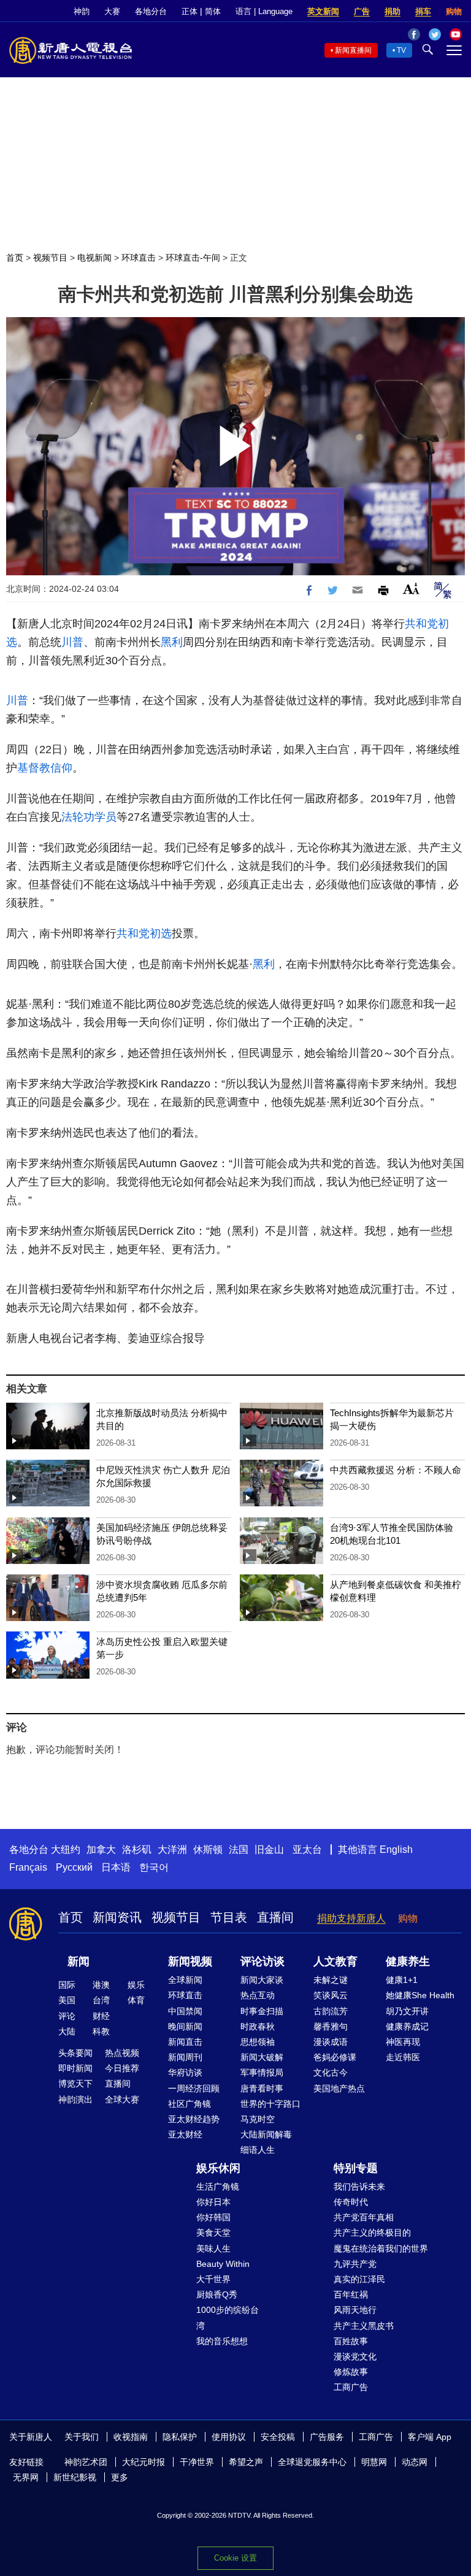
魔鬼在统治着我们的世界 (381, 2248)
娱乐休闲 (218, 2168)
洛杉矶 (137, 1850)
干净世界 (197, 2462)
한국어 (154, 1867)
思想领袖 (258, 2042)
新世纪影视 (75, 2477)
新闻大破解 (262, 2057)
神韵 (82, 11)
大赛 (112, 11)
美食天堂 (213, 2233)
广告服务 (327, 2437)
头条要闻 (75, 2053)
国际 (67, 1985)
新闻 (78, 1961)
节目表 (229, 1917)
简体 (213, 11)
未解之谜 (331, 1980)
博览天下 (75, 2083)
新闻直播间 (353, 50)
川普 (72, 642)
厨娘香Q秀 (217, 2294)
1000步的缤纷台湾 (228, 2317)
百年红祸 (351, 2294)
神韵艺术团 (86, 2462)
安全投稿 (278, 2437)
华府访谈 (185, 2072)
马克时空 (258, 2119)
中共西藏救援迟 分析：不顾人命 (396, 1470)
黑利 (172, 642)
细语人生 (258, 2150)
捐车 (423, 11)
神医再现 (403, 2042)
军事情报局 (262, 2072)
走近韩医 (403, 2057)
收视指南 (131, 2437)
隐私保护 (180, 2437)
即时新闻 (75, 2068)
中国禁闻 (185, 2011)
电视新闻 (94, 258)
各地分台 (151, 11)
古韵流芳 (331, 2011)
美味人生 (213, 2248)
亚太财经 (185, 2134)
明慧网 (374, 2462)
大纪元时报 (144, 2462)
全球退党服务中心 (312, 2462)
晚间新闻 (185, 2026)
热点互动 (258, 1995)
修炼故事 (351, 2372)
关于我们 (82, 2437)
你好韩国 (213, 2217)
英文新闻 (323, 11)
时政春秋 (258, 2026)
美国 (67, 2000)
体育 (136, 2000)
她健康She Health (420, 1995)
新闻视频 (190, 1961)
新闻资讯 (117, 1917)
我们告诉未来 (359, 2187)
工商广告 (351, 2387)
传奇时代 (351, 2202)
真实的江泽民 (359, 2279)
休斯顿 (208, 1850)
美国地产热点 (339, 2088)
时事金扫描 (262, 2011)
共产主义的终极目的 (372, 2233)
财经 (101, 2016)
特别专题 (356, 2168)
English (396, 1850)
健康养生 (408, 1961)
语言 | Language (264, 11)
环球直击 (139, 258)
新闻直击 (185, 2042)
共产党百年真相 (364, 2217)
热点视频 (122, 2053)
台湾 (101, 2000)
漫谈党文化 (355, 2356)
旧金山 (269, 1850)
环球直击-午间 (193, 258)
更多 (120, 2477)
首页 (15, 258)
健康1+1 (402, 1980)
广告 (362, 11)
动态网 (415, 2462)
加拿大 (101, 1850)
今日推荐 (122, 2068)
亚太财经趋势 (194, 2119)
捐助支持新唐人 (351, 1918)
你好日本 (213, 2202)
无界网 (26, 2477)
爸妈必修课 (335, 2057)
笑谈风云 (331, 1995)
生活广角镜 (218, 2187)
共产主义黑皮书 (364, 2326)
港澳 (101, 1985)
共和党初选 (144, 933)
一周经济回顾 (194, 2088)
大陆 (67, 2031)
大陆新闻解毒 (266, 2134)
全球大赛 (122, 2099)
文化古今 (331, 2072)
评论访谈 (262, 1961)
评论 (67, 2016)
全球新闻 (185, 1980)
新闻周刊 (185, 2057)
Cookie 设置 (235, 2558)
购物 (454, 11)
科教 (101, 2031)
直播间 (275, 1917)
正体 (190, 11)
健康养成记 (407, 2026)
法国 (239, 1850)
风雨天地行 (355, 2310)
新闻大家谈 (262, 1980)
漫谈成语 (331, 2042)
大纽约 (66, 1850)
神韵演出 (75, 2099)
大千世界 (213, 2279)
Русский (74, 1867)
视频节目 (50, 258)
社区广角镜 (190, 2104)
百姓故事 (351, 2341)
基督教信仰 (45, 768)
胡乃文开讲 (407, 2011)
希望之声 (246, 2462)
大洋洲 (172, 1850)
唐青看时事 (262, 2088)
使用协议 (229, 2437)
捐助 (392, 11)
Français (28, 1867)
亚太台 (307, 1850)
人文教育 (335, 1961)
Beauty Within (223, 2264)
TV (401, 50)
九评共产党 (355, 2264)
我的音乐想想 (222, 2341)
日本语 (116, 1867)
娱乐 (136, 1985)
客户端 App (430, 2437)
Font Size (411, 588)
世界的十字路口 (270, 2104)
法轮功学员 (89, 817)
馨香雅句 (331, 2026)
